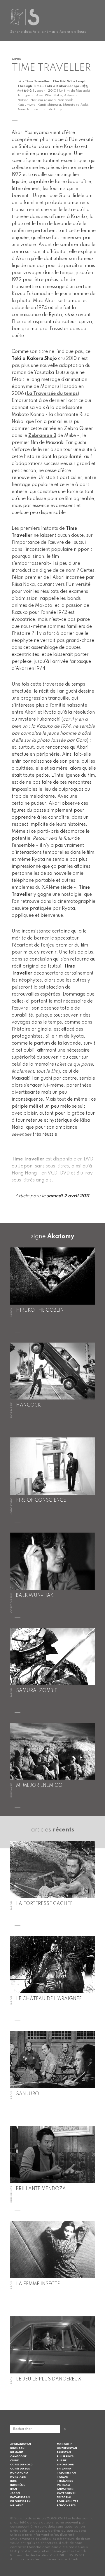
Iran (14, 2489)
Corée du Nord (21, 2465)
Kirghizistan (20, 2501)
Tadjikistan (66, 2473)
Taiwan (63, 2477)
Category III (66, 2493)
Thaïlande (65, 2481)
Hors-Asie (18, 2477)
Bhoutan (17, 2448)
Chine (14, 2461)
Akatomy (61, 1237)
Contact (76, 2559)
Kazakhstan (20, 2497)
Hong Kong (19, 2473)
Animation (65, 2489)
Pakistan (64, 2452)
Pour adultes (68, 2501)
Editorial (64, 2497)
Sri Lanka (64, 2469)
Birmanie (17, 2452)
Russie (62, 2461)
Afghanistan (21, 2444)
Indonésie (18, 2485)
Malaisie (17, 2506)
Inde (13, 2481)
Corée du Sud (20, 2469)
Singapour (65, 2465)
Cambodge (18, 2456)
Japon (15, 2493)
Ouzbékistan (67, 2448)
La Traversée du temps (52, 394)
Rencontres (66, 2506)
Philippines (65, 2456)
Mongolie (64, 2444)
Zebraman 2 (42, 436)
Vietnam (63, 2485)
